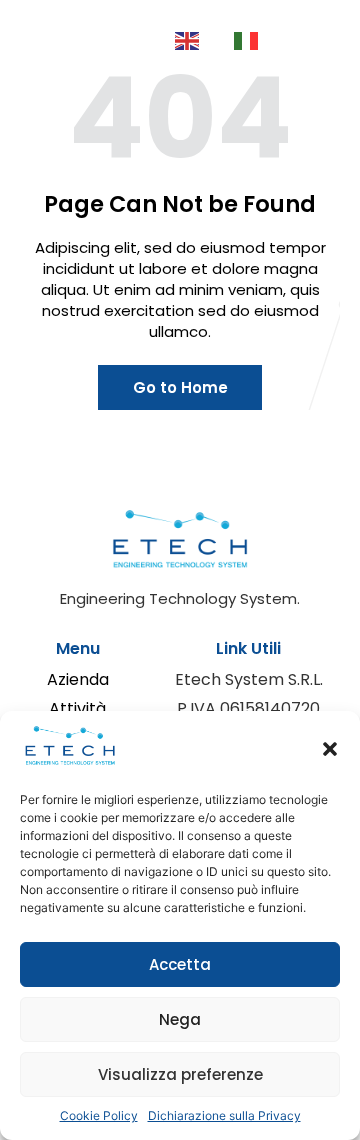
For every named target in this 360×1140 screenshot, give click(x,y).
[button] (330, 749)
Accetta (180, 964)
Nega (180, 1019)
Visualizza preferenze (180, 1074)
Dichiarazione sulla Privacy (224, 1115)
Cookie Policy (99, 1115)
